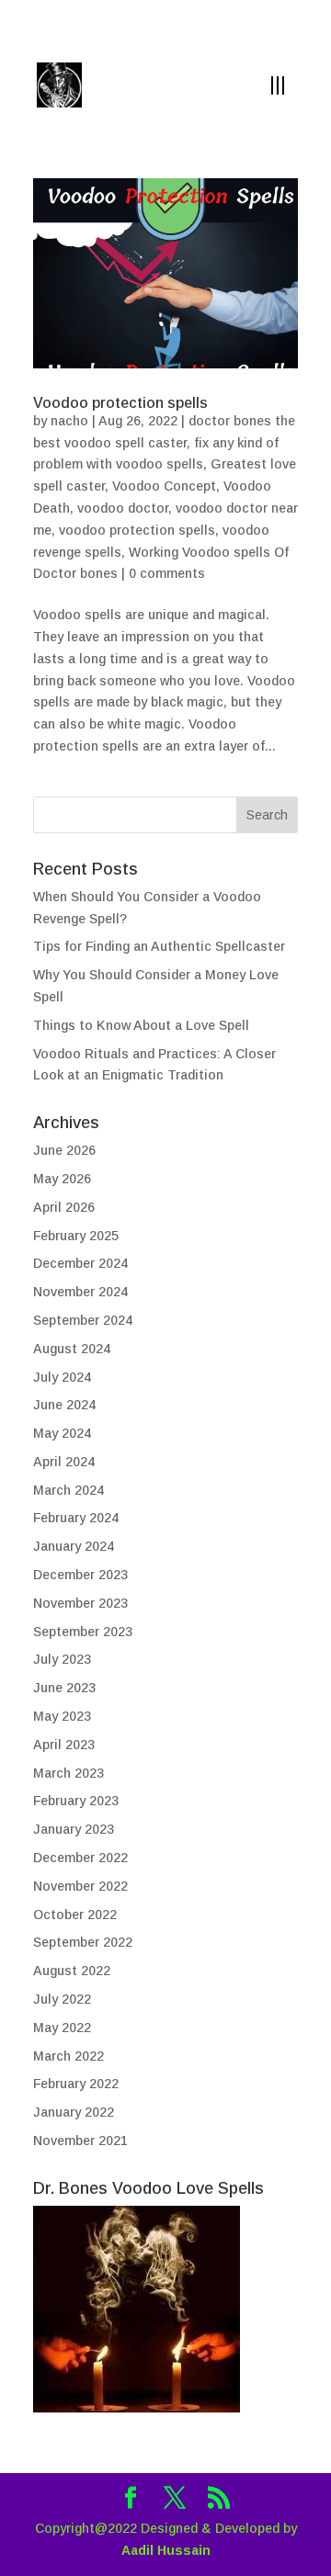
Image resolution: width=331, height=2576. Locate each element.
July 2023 (62, 1659)
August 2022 (72, 1971)
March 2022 (68, 2056)
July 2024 (62, 1377)
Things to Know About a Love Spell (141, 1025)
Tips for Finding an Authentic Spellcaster (159, 946)
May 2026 (62, 1179)
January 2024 (74, 1546)
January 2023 (74, 1829)
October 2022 (75, 1915)
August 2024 (72, 1349)
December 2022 (80, 1858)
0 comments (167, 573)
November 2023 (80, 1603)
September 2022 (83, 1942)
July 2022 (62, 1999)
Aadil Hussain (166, 2550)
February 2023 (76, 1801)
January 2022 (74, 2112)
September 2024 (83, 1320)
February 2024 (76, 1518)
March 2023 (68, 1773)
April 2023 (64, 1745)
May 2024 (62, 1433)
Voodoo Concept (164, 486)
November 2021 (80, 2141)
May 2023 (62, 1716)
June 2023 (64, 1688)
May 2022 (62, 2028)
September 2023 (83, 1632)
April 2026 (64, 1207)
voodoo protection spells (137, 530)
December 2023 (80, 1575)
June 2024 (64, 1405)
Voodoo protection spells (120, 403)
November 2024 (80, 1292)
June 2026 (64, 1150)
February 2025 (76, 1236)
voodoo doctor (123, 508)
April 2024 (64, 1462)
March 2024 (68, 1490)
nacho (69, 421)
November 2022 (80, 1886)
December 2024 (80, 1263)
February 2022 (76, 2084)
